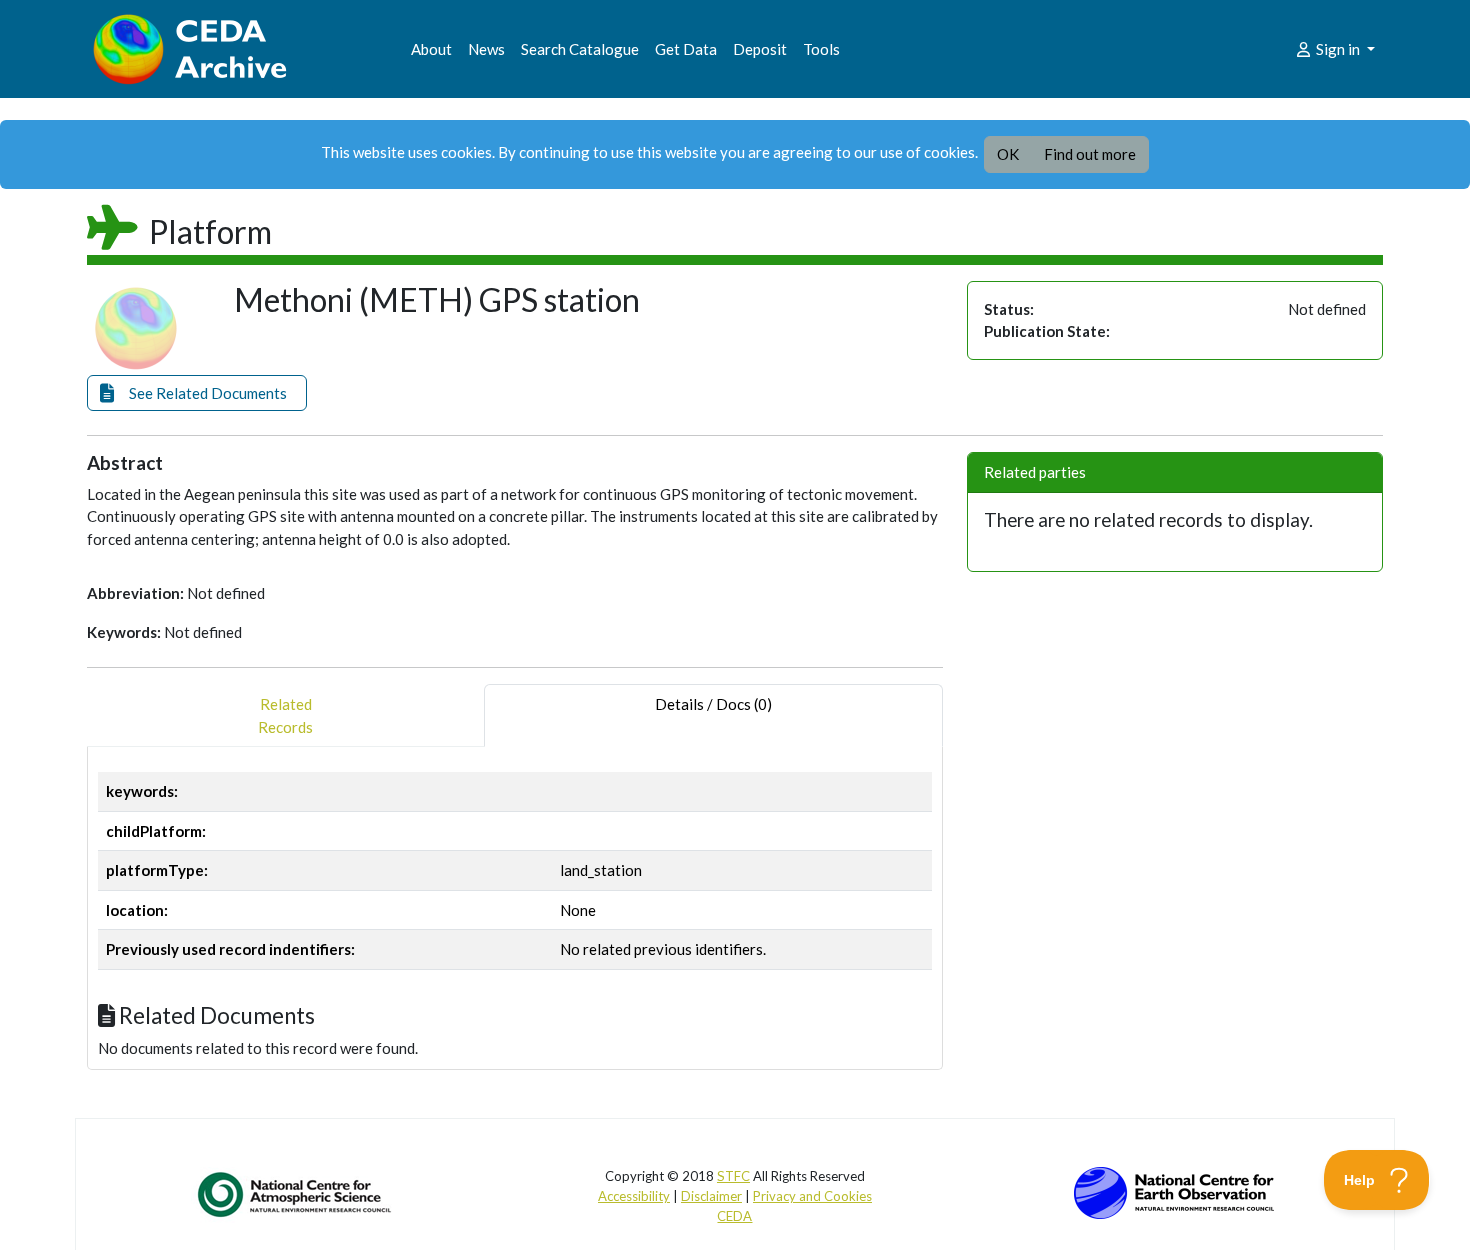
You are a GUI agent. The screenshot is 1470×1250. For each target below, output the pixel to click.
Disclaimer (711, 1196)
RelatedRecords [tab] (285, 715)
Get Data (686, 49)
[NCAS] (296, 1194)
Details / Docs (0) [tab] (713, 704)
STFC (733, 1176)
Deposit (760, 49)
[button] (197, 393)
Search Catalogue (580, 49)
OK (1008, 154)
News (486, 49)
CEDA (734, 1216)
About (431, 49)
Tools (821, 49)
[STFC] (1174, 1191)
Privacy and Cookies (812, 1196)
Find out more (1090, 154)
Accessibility (634, 1196)
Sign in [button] (1338, 49)
